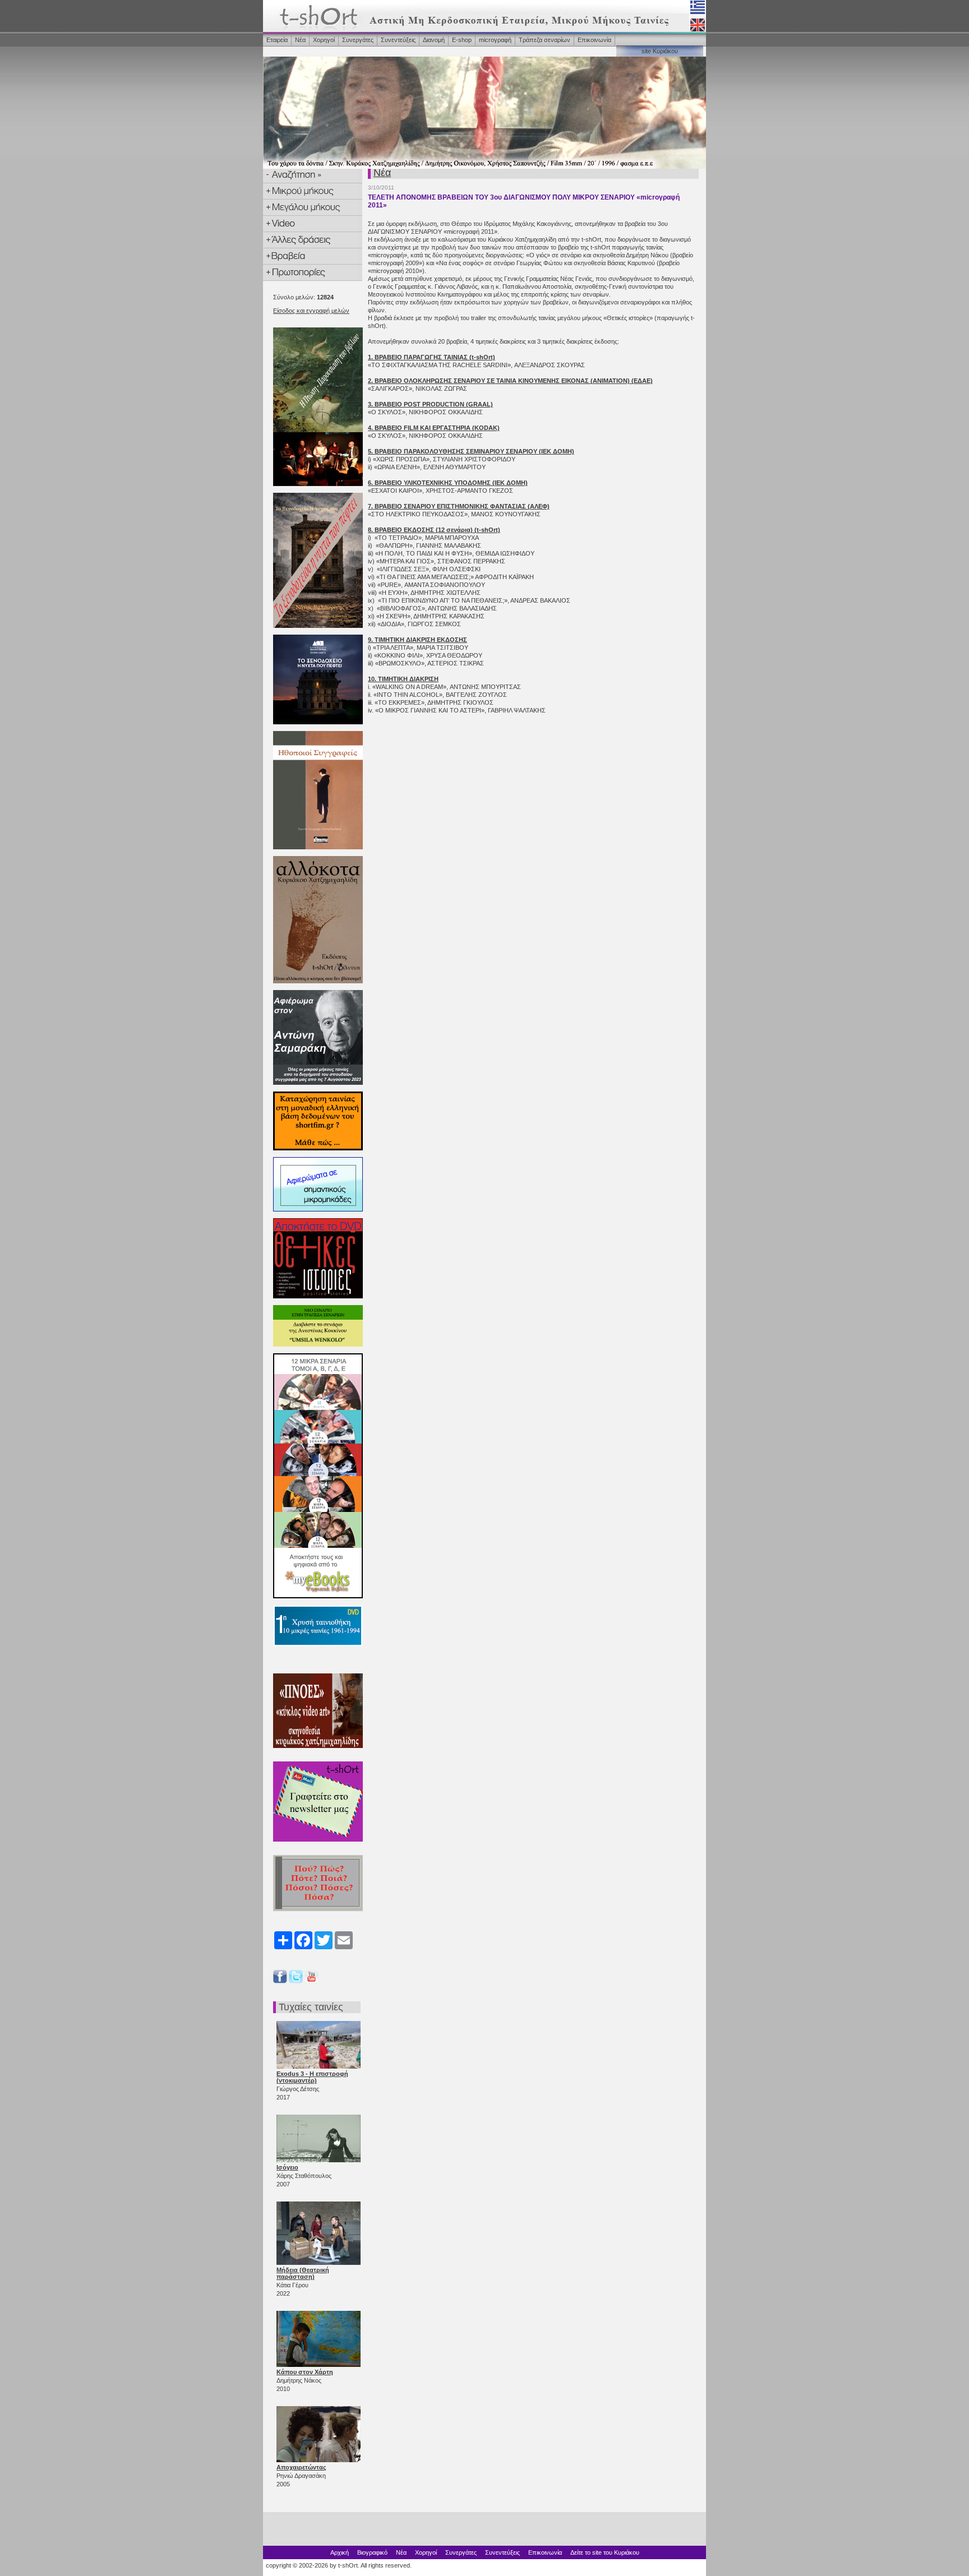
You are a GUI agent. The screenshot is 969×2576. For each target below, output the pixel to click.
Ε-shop (462, 40)
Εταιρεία (277, 40)
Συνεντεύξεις (398, 40)
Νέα (300, 40)
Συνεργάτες (358, 40)
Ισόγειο (287, 2167)
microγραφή (495, 40)
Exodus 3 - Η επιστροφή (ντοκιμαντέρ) (312, 2077)
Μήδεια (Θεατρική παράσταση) (303, 2273)
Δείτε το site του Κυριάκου (605, 2552)
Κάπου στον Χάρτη (305, 2372)
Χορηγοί (324, 40)
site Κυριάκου (660, 51)
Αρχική (340, 2552)
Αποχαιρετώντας (301, 2467)
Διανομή (434, 40)
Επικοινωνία (594, 40)
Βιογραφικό (372, 2552)
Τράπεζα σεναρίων (545, 40)
